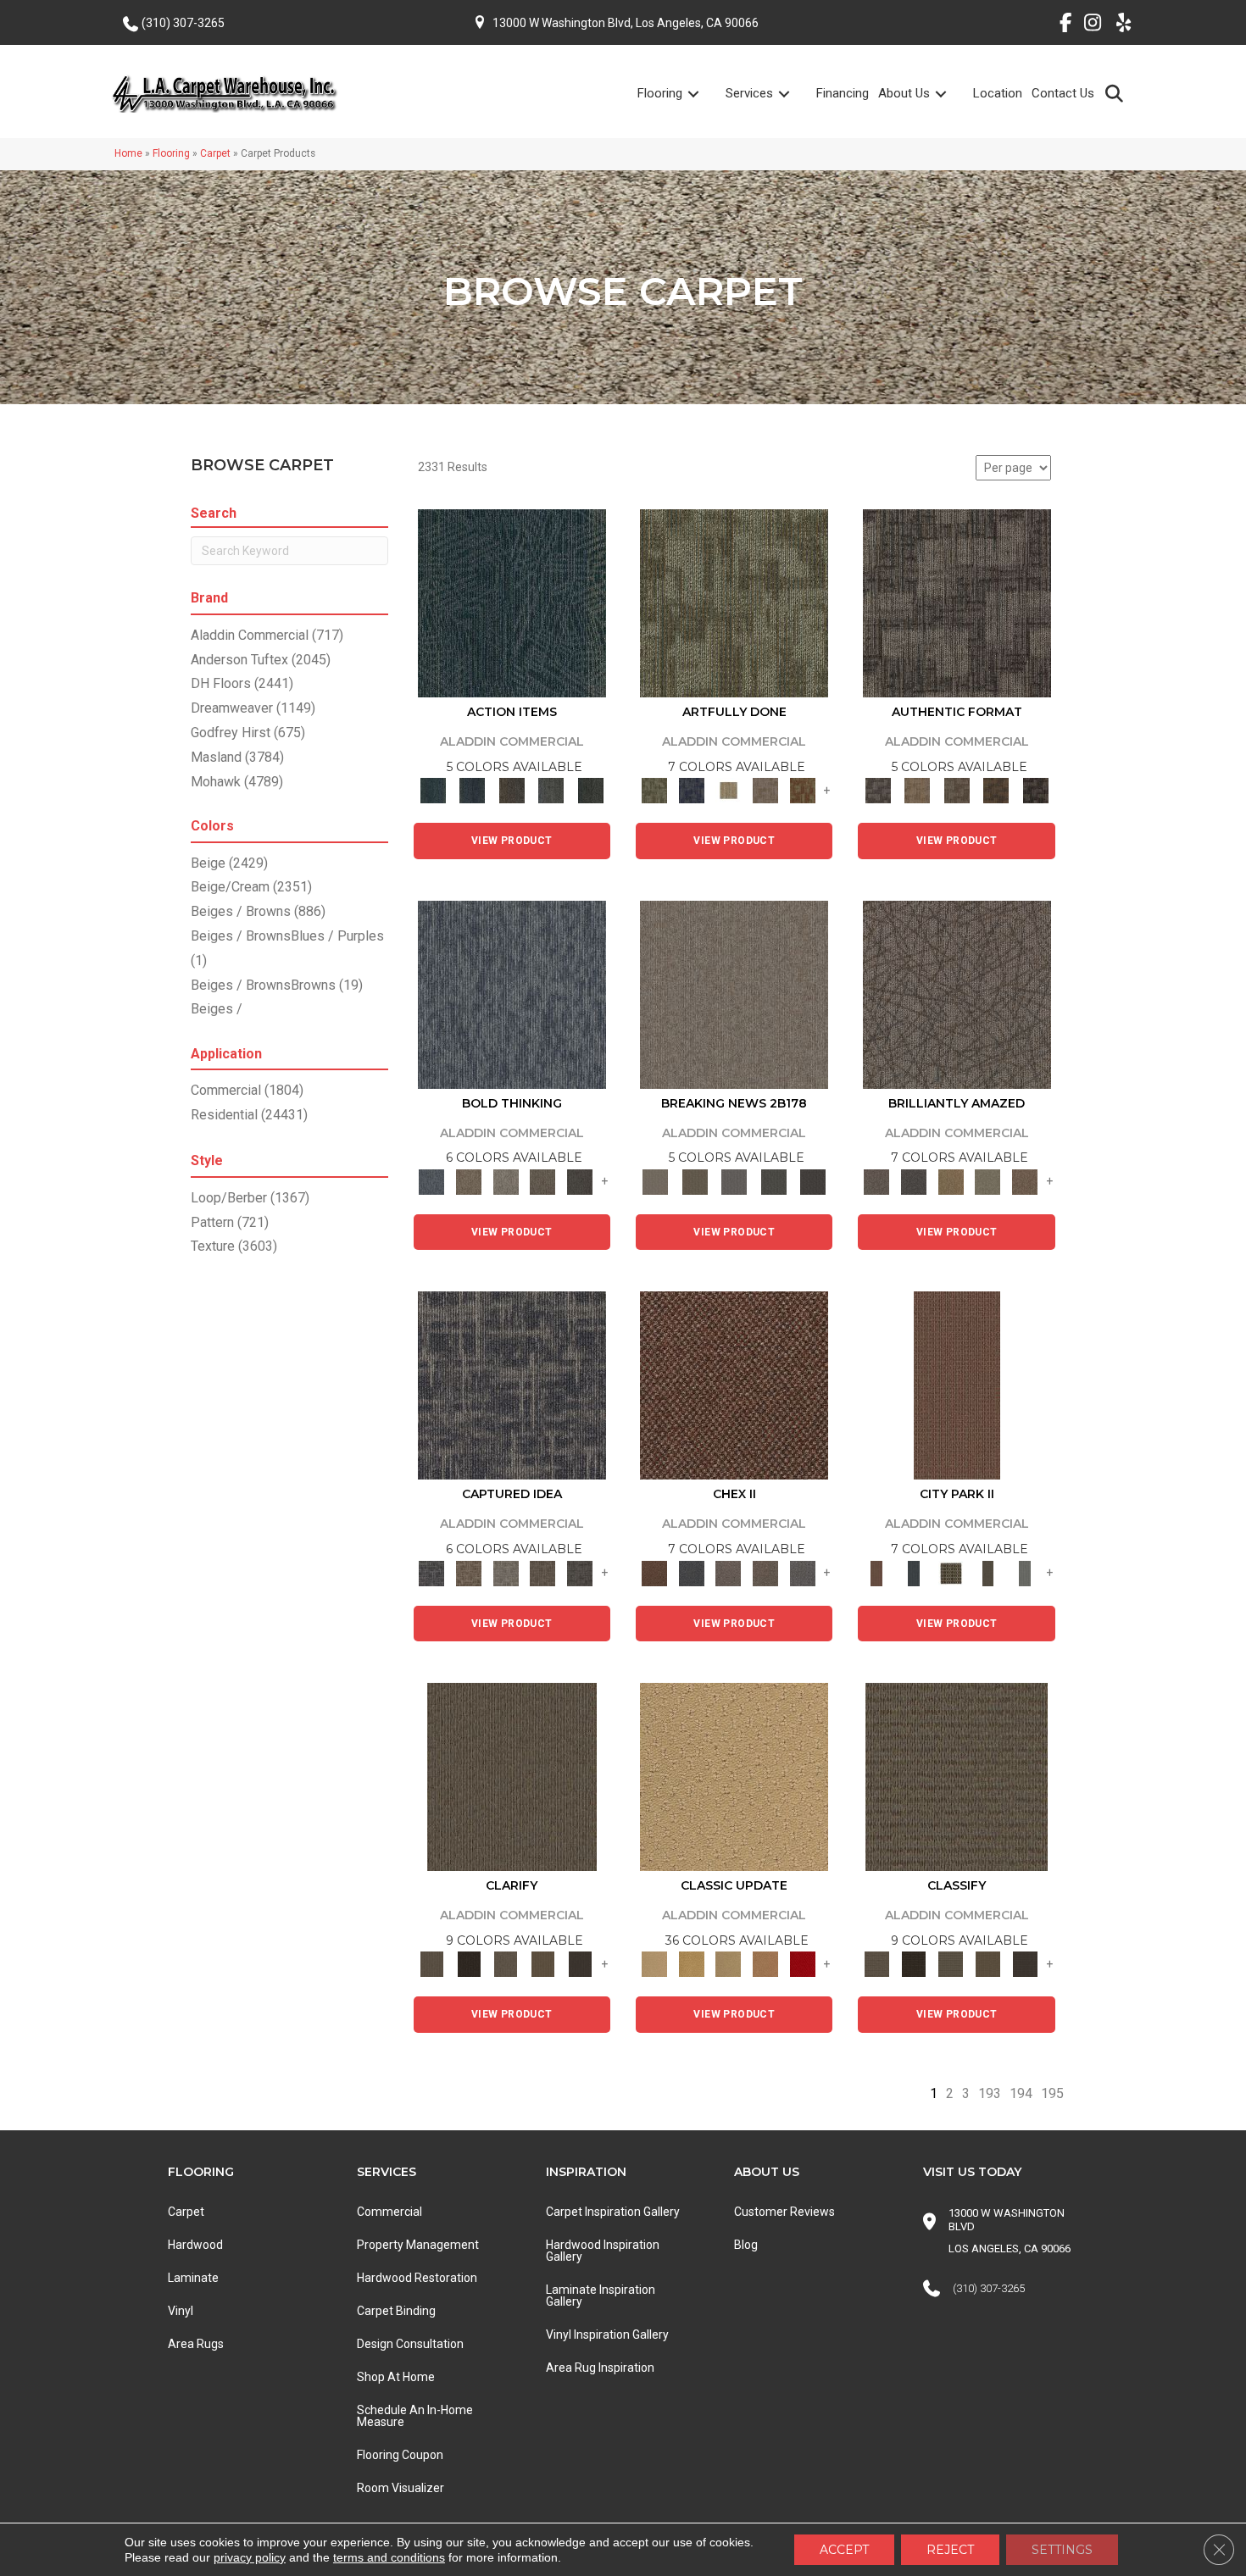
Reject (950, 2550)
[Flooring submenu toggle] (704, 94)
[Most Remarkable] (692, 790)
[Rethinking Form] (996, 790)
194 (1021, 2093)
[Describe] (506, 1964)
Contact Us (1063, 93)
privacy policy (250, 2557)
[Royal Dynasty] (803, 1964)
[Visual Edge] (957, 603)
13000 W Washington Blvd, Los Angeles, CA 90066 (626, 23)
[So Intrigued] (957, 994)
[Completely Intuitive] (951, 1181)
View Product (512, 841)
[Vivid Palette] (803, 790)
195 (1052, 2093)
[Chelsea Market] (734, 1385)
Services (749, 93)
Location (998, 93)
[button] (1118, 93)
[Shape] (512, 994)
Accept (844, 2550)
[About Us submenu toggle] (951, 94)
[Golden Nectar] (692, 1964)
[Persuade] (543, 1964)
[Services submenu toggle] (794, 94)
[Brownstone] (512, 790)
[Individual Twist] (957, 790)
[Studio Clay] (765, 1964)
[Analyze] (469, 1964)
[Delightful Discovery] (734, 603)
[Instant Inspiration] (1025, 1181)
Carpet (215, 153)
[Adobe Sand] (734, 1776)
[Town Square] (803, 1572)
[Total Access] (813, 1181)
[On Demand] (773, 1181)
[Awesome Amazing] (765, 790)
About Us (904, 93)
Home (128, 153)
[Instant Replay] (734, 1181)
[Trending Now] (734, 994)
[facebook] (1059, 25)
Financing (843, 93)
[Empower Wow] (988, 1181)
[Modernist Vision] (728, 790)
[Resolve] (512, 1776)
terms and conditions (389, 2557)
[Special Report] (694, 1181)
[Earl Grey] (551, 790)
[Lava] (506, 1181)
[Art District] (728, 1572)
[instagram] (1089, 25)
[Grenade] (469, 1181)
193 (990, 2093)
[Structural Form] (1035, 790)
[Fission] (543, 1181)
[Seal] (580, 1181)
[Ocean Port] (472, 790)
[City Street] (590, 790)
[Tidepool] (512, 603)
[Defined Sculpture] (917, 790)
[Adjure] (580, 1964)
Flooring (660, 93)
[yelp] (1118, 25)
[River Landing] (692, 1572)
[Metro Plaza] (765, 1572)
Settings (1062, 2550)
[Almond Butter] (728, 1964)
